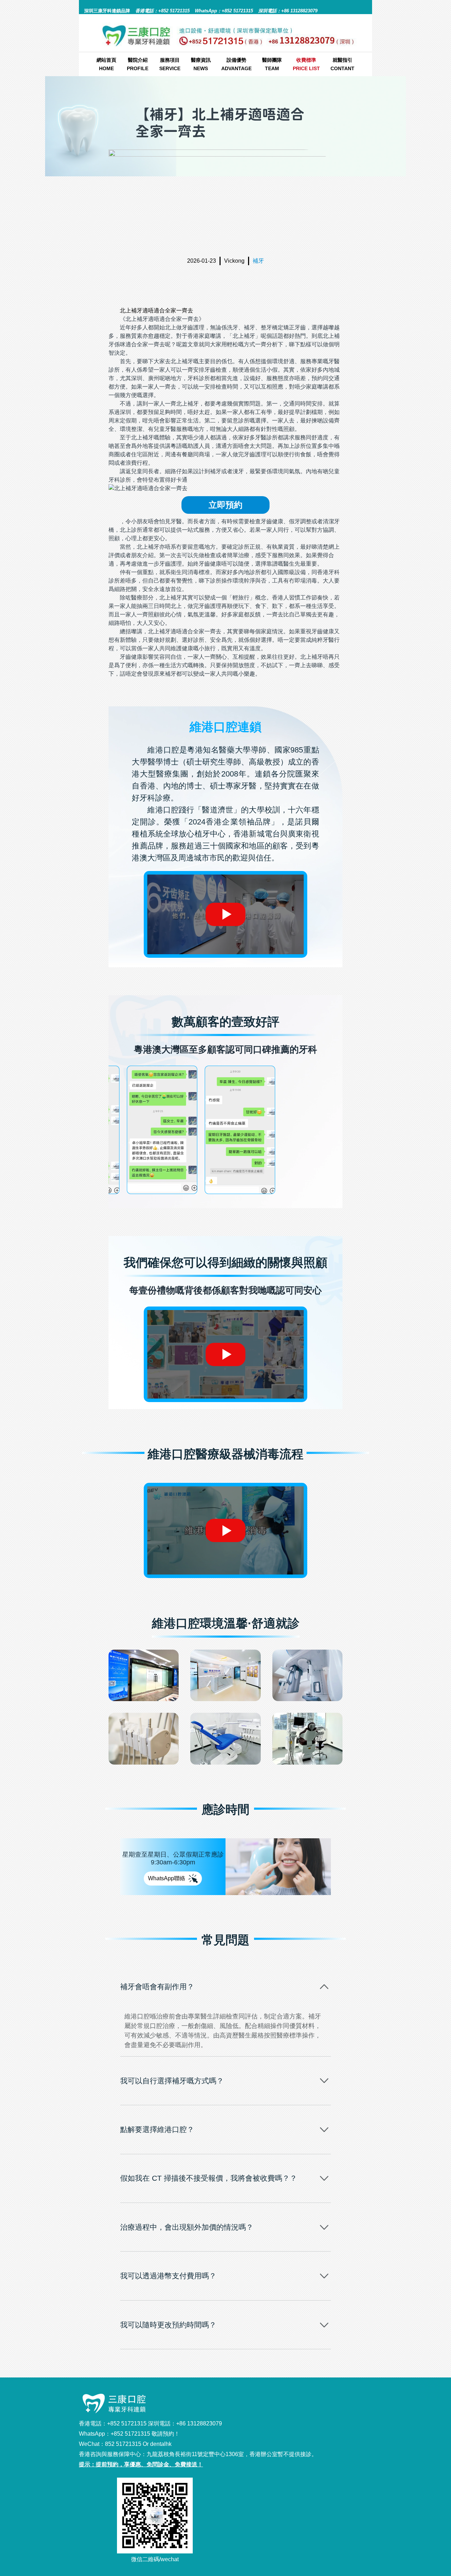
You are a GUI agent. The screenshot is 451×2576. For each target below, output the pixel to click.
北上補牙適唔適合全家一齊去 (156, 310)
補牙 (258, 261)
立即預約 (225, 505)
